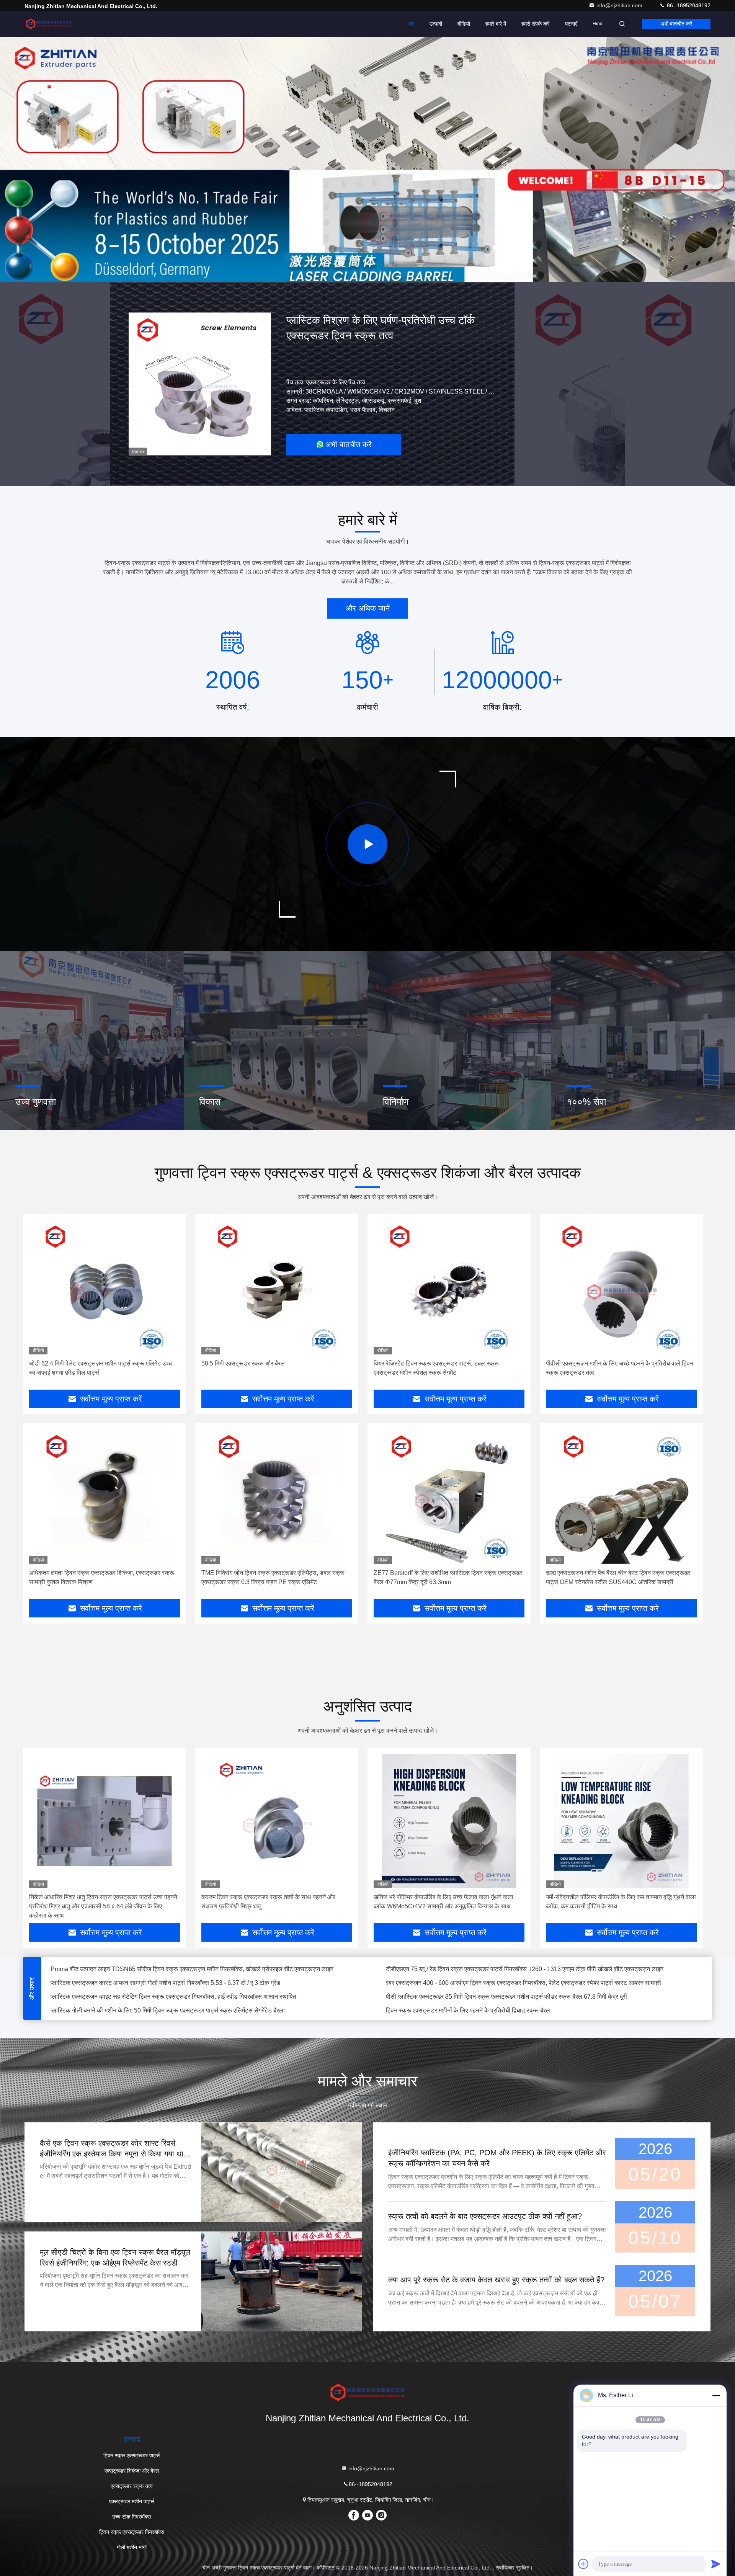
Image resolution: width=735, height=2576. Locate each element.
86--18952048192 (688, 5)
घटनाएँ (571, 24)
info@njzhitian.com (620, 5)
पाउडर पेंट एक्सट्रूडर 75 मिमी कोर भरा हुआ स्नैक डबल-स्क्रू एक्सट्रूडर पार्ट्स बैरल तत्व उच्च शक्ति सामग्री (506, 1972)
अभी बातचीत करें (676, 24)
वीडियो (464, 24)
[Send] (716, 2564)
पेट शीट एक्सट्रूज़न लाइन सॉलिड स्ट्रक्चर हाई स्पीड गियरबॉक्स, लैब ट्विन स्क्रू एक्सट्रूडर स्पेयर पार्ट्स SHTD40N (517, 2000)
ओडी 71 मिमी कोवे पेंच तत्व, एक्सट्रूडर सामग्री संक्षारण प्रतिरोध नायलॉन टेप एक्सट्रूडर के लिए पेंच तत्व (501, 1986)
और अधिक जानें (368, 608)
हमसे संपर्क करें (535, 24)
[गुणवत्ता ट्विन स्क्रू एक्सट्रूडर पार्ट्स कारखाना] (367, 159)
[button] (329, 280)
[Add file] (583, 2564)
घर (412, 24)
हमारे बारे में (496, 24)
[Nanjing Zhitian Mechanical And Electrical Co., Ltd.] (49, 24)
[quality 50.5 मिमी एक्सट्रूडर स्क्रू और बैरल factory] (277, 1287)
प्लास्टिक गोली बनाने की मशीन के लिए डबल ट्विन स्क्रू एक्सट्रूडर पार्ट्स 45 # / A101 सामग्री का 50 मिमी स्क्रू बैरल (182, 1972)
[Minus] (716, 2395)
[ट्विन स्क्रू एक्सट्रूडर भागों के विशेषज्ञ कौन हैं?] (367, 844)
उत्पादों (436, 24)
